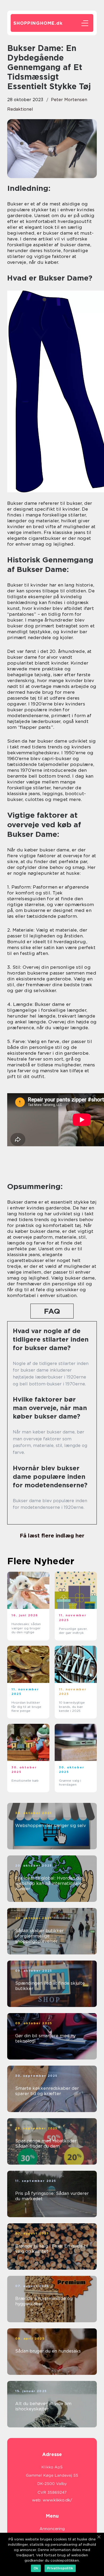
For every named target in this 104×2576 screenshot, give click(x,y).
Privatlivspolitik (60, 2568)
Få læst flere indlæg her (52, 1536)
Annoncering (52, 2529)
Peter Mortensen (69, 100)
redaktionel (20, 109)
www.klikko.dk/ (57, 2500)
